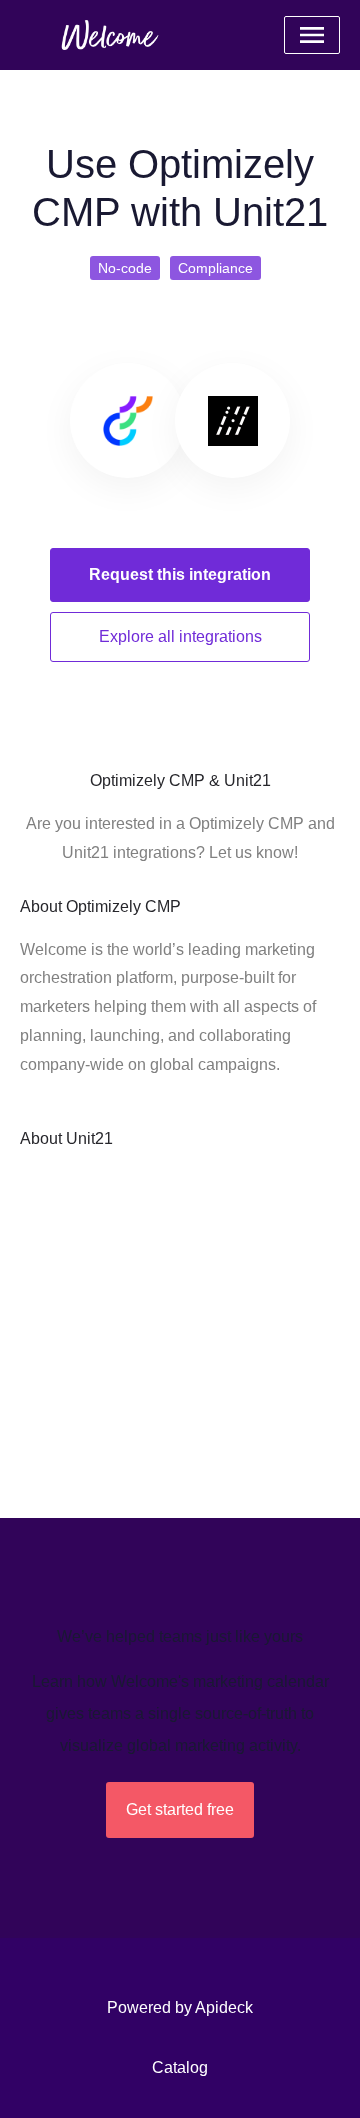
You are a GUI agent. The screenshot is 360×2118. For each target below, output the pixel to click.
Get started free (180, 1809)
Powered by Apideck (180, 2007)
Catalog (180, 2067)
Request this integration (180, 574)
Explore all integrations (180, 636)
